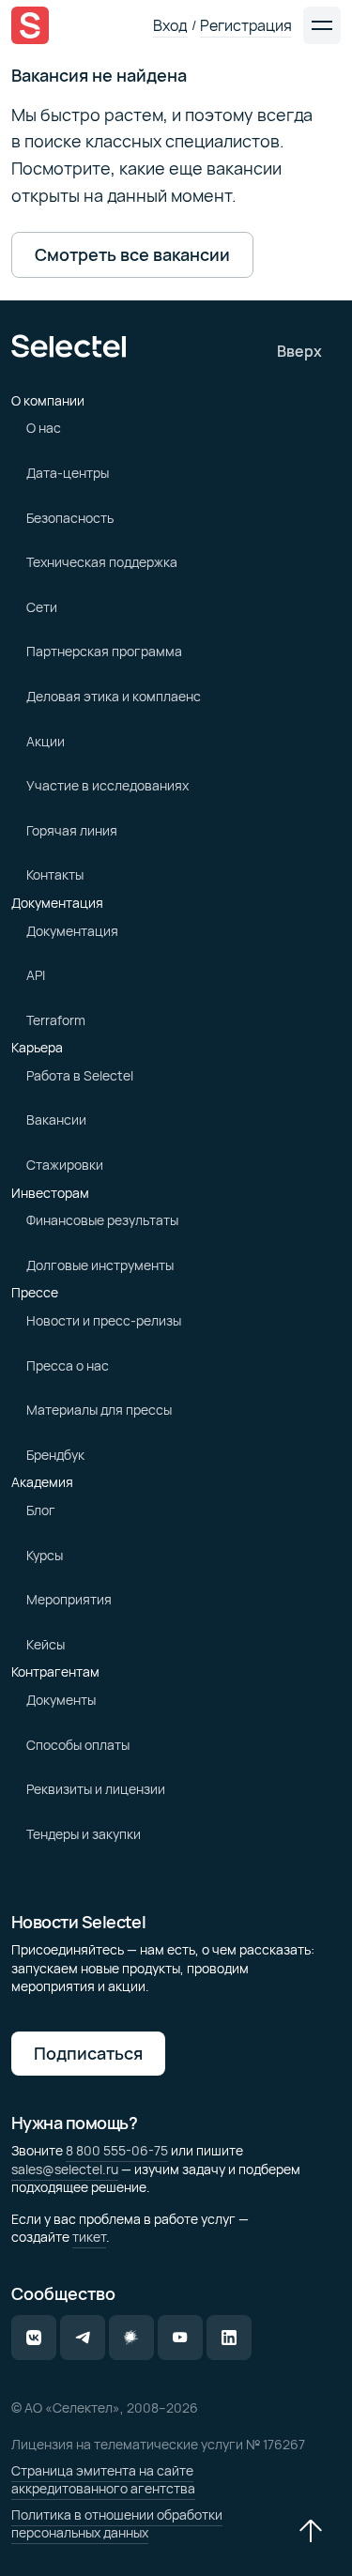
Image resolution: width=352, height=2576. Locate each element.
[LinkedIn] (229, 2338)
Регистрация (246, 25)
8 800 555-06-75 (117, 2150)
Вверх (299, 351)
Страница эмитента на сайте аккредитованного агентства (103, 2480)
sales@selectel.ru (65, 2169)
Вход (170, 25)
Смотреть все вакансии (132, 254)
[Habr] (131, 2338)
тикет (89, 2237)
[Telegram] (83, 2338)
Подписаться (88, 2053)
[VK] (34, 2338)
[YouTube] (180, 2338)
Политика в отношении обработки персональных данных (117, 2524)
